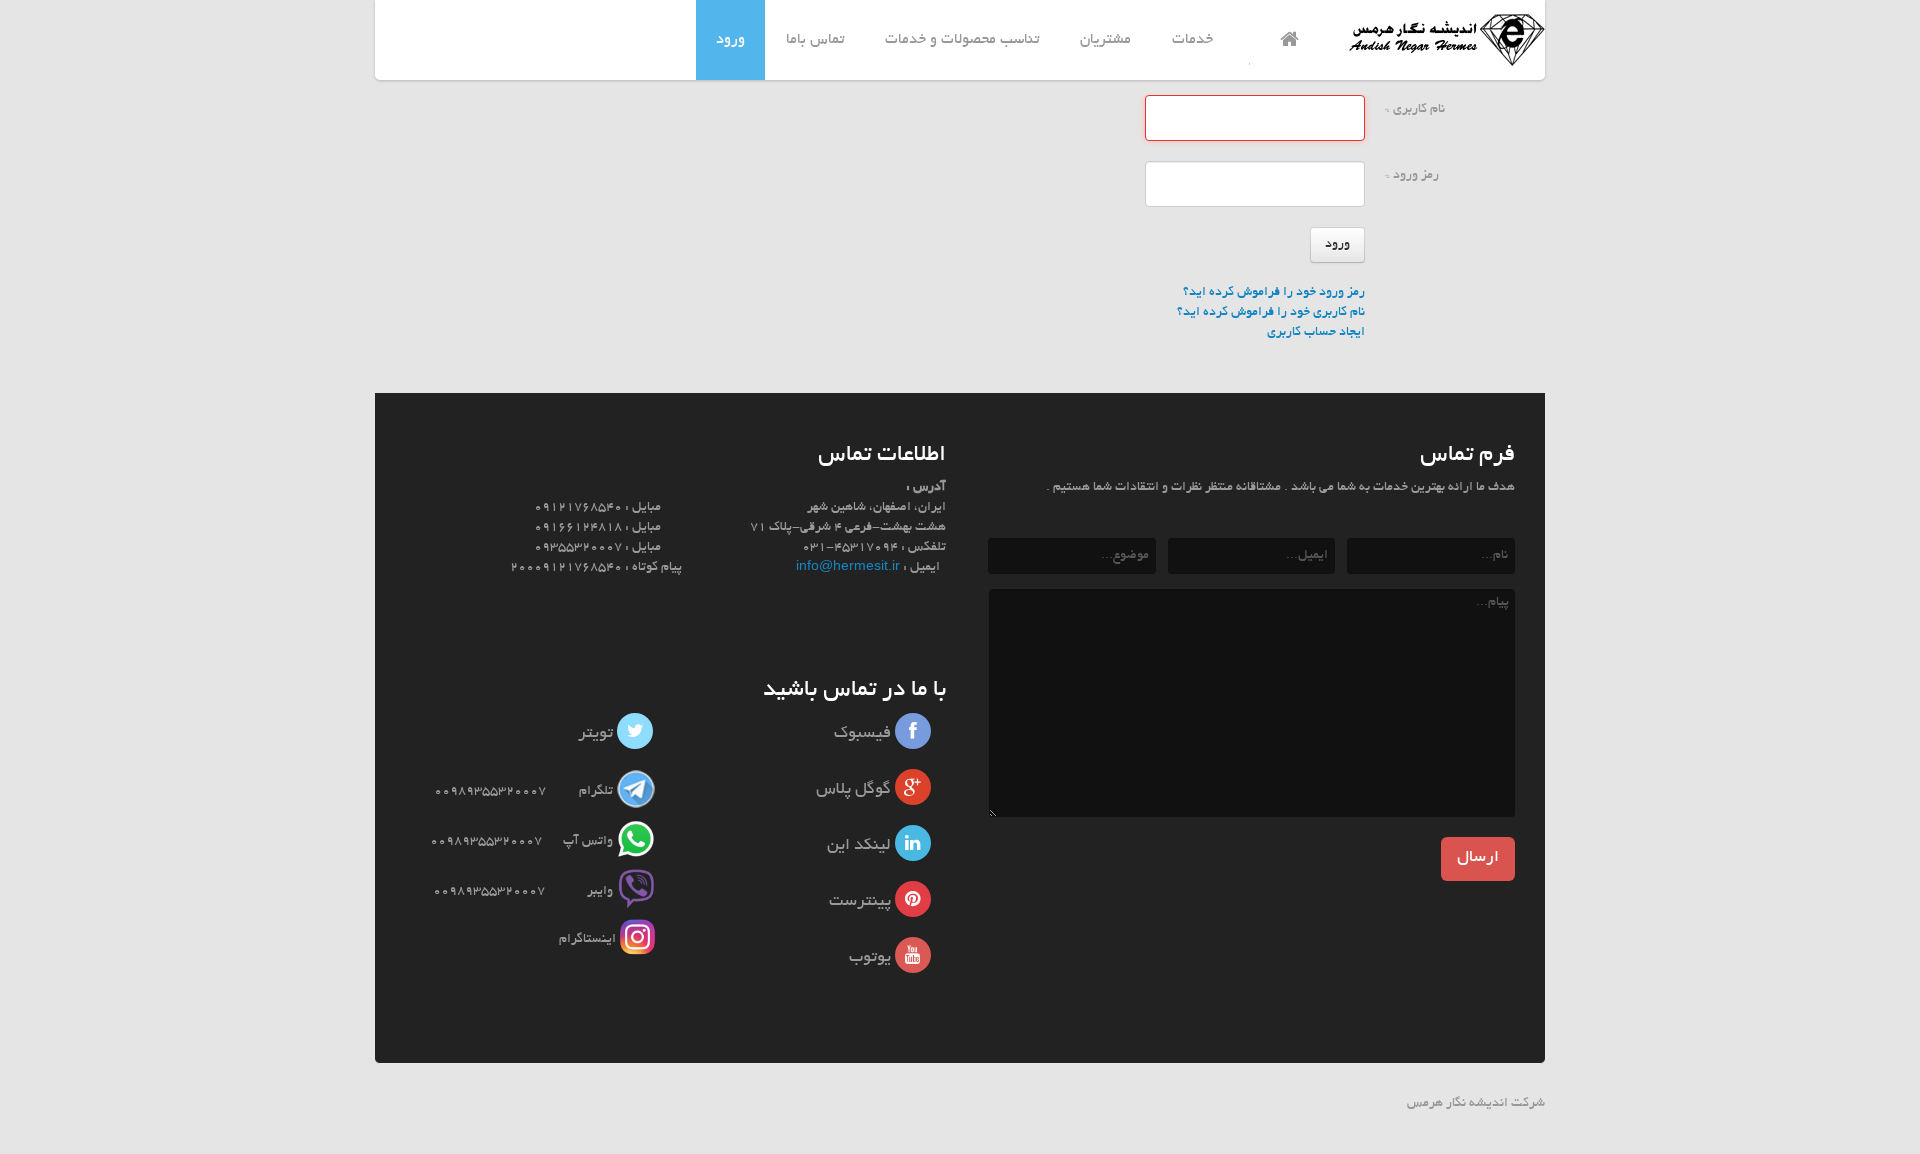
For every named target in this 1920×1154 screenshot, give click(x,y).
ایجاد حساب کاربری (1316, 333)
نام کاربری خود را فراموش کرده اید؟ (1271, 313)
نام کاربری (1415, 110)
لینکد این (861, 846)
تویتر (597, 734)
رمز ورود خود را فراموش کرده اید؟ (1274, 293)
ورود (1337, 245)
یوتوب (872, 958)
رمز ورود (1412, 176)
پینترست (862, 902)
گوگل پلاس (855, 790)
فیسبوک (864, 734)
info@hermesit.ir (848, 568)
